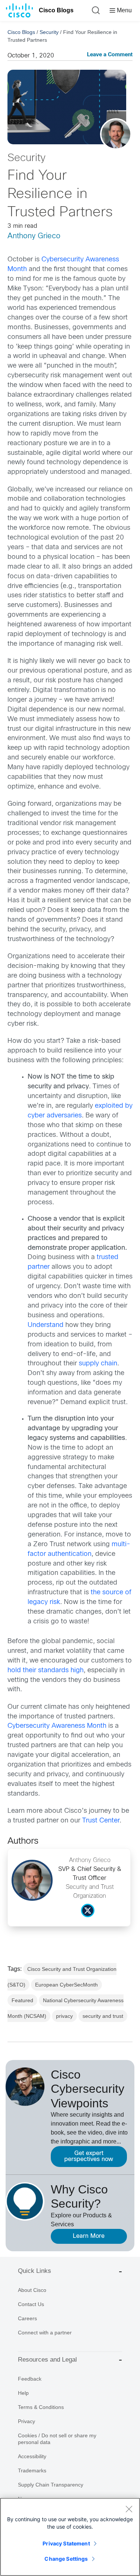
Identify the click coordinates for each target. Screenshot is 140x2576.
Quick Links (35, 2271)
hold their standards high (46, 1671)
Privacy (27, 2421)
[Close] (129, 2509)
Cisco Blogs (56, 10)
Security (49, 32)
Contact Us (31, 2304)
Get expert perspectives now (89, 2156)
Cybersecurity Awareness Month (57, 1726)
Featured (22, 2000)
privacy (64, 2016)
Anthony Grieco (34, 236)
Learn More (89, 2236)
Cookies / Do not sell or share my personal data (57, 2439)
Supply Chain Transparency (51, 2485)
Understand (46, 1325)
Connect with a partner (45, 2333)
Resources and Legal (47, 2360)
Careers (27, 2318)
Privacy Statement (66, 2543)
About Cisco (32, 2290)
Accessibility (32, 2456)
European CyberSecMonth (66, 1985)
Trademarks (32, 2470)
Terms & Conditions (41, 2407)
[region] (70, 2537)
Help (23, 2393)
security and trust (103, 2016)
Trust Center (101, 1821)
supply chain (98, 1364)
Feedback (30, 2379)
